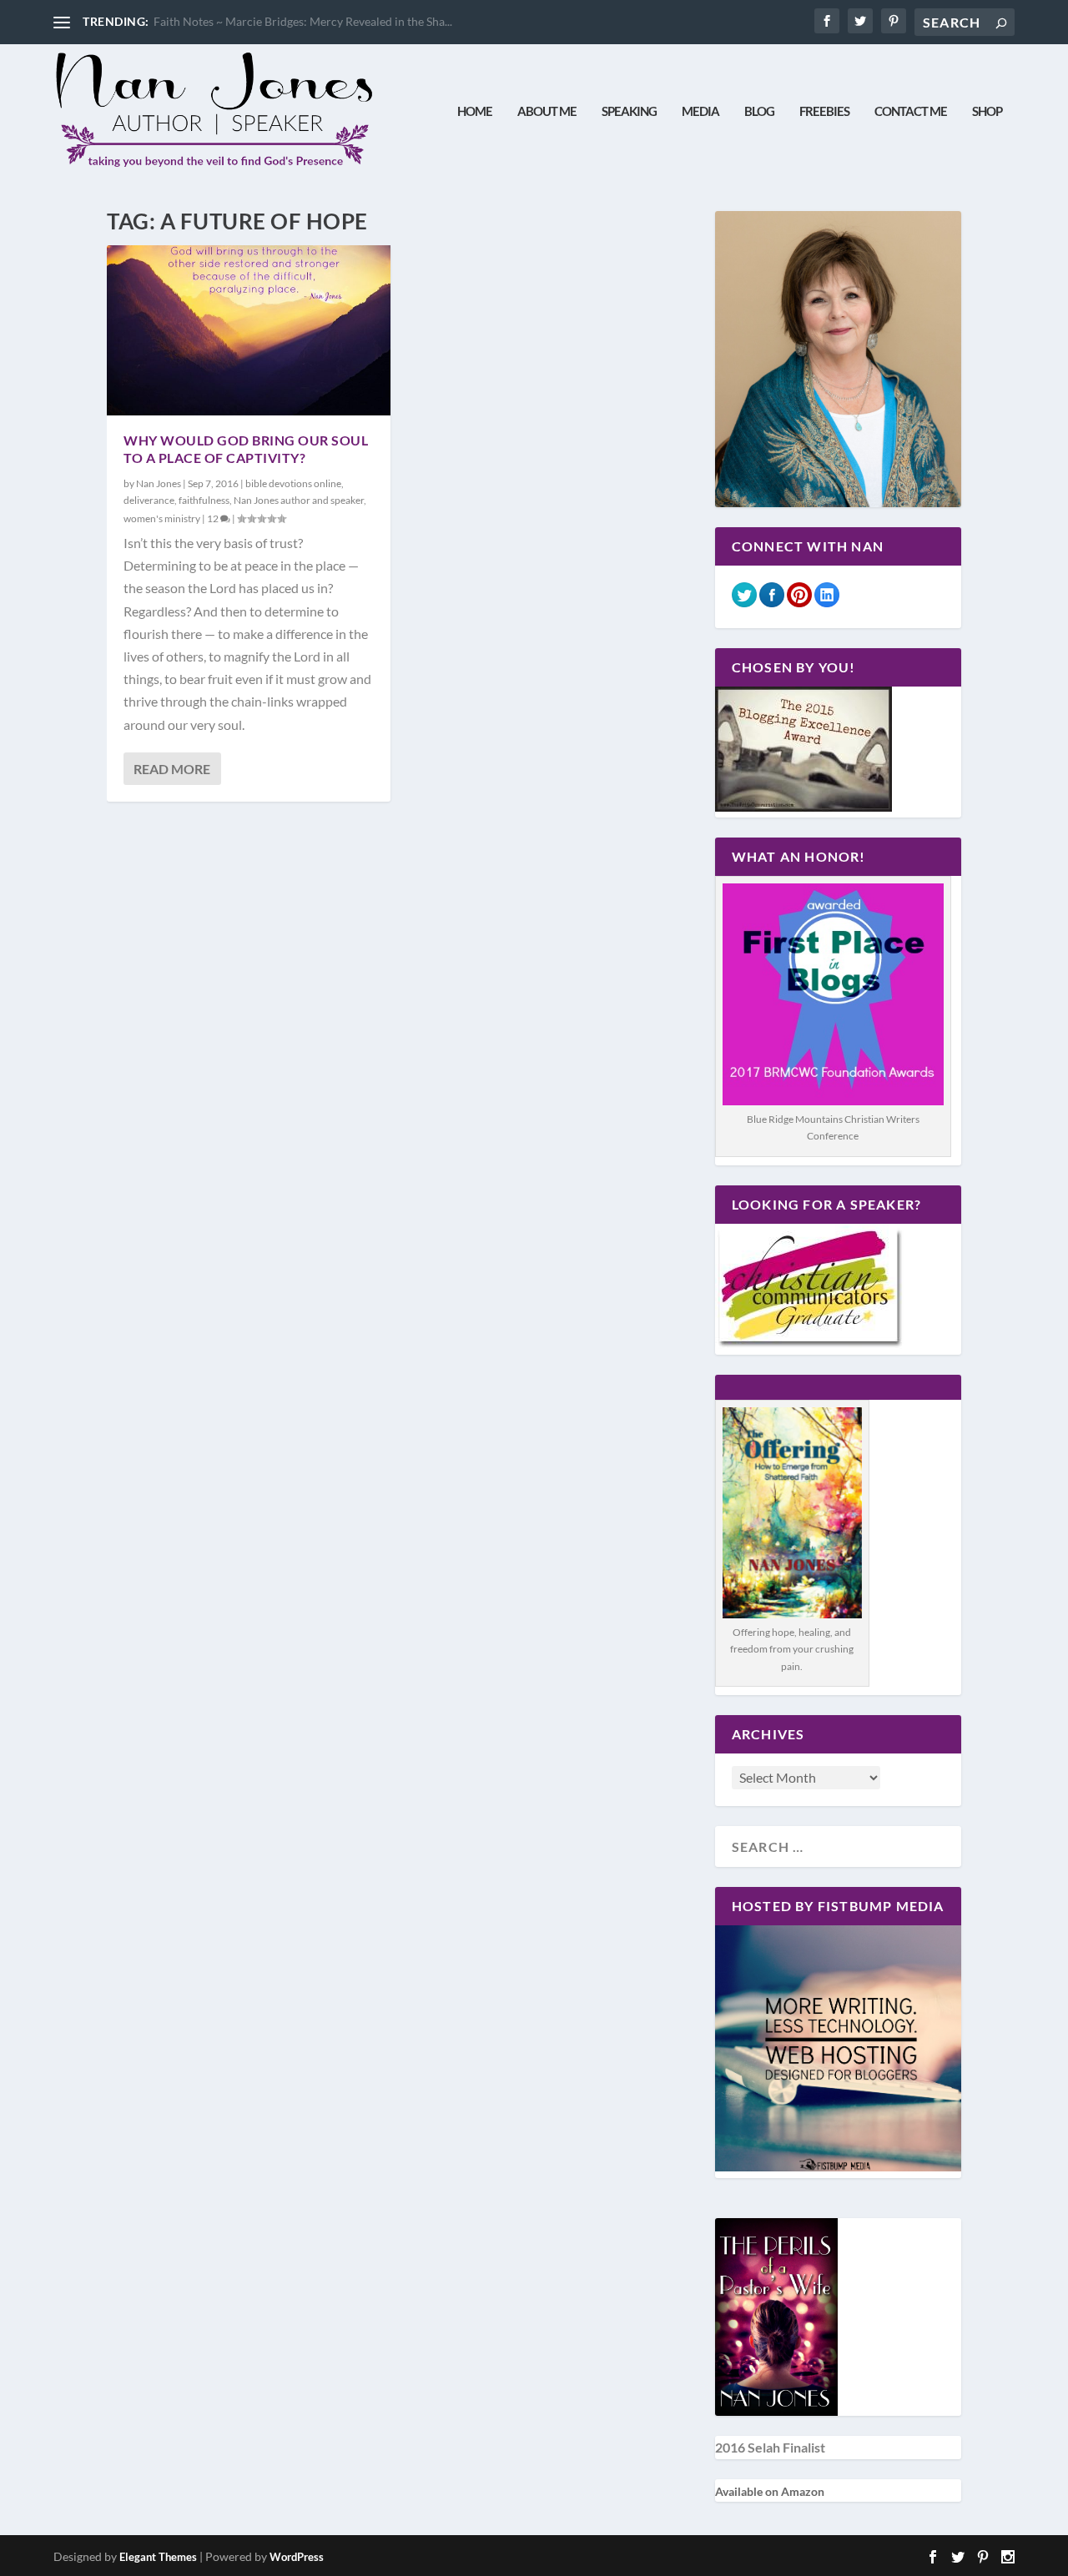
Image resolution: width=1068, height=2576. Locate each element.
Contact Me (911, 111)
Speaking (629, 111)
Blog (759, 111)
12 (214, 518)
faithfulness (204, 500)
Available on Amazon (770, 2491)
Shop (987, 111)
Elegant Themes (158, 2557)
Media (700, 111)
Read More (172, 769)
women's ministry (162, 518)
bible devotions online (293, 483)
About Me (547, 111)
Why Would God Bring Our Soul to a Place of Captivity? (246, 449)
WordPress (297, 2557)
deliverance (149, 500)
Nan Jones (159, 483)
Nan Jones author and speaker (299, 500)
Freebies (824, 111)
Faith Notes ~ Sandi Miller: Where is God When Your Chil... (305, 21)
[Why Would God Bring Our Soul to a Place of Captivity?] (249, 330)
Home (475, 111)
